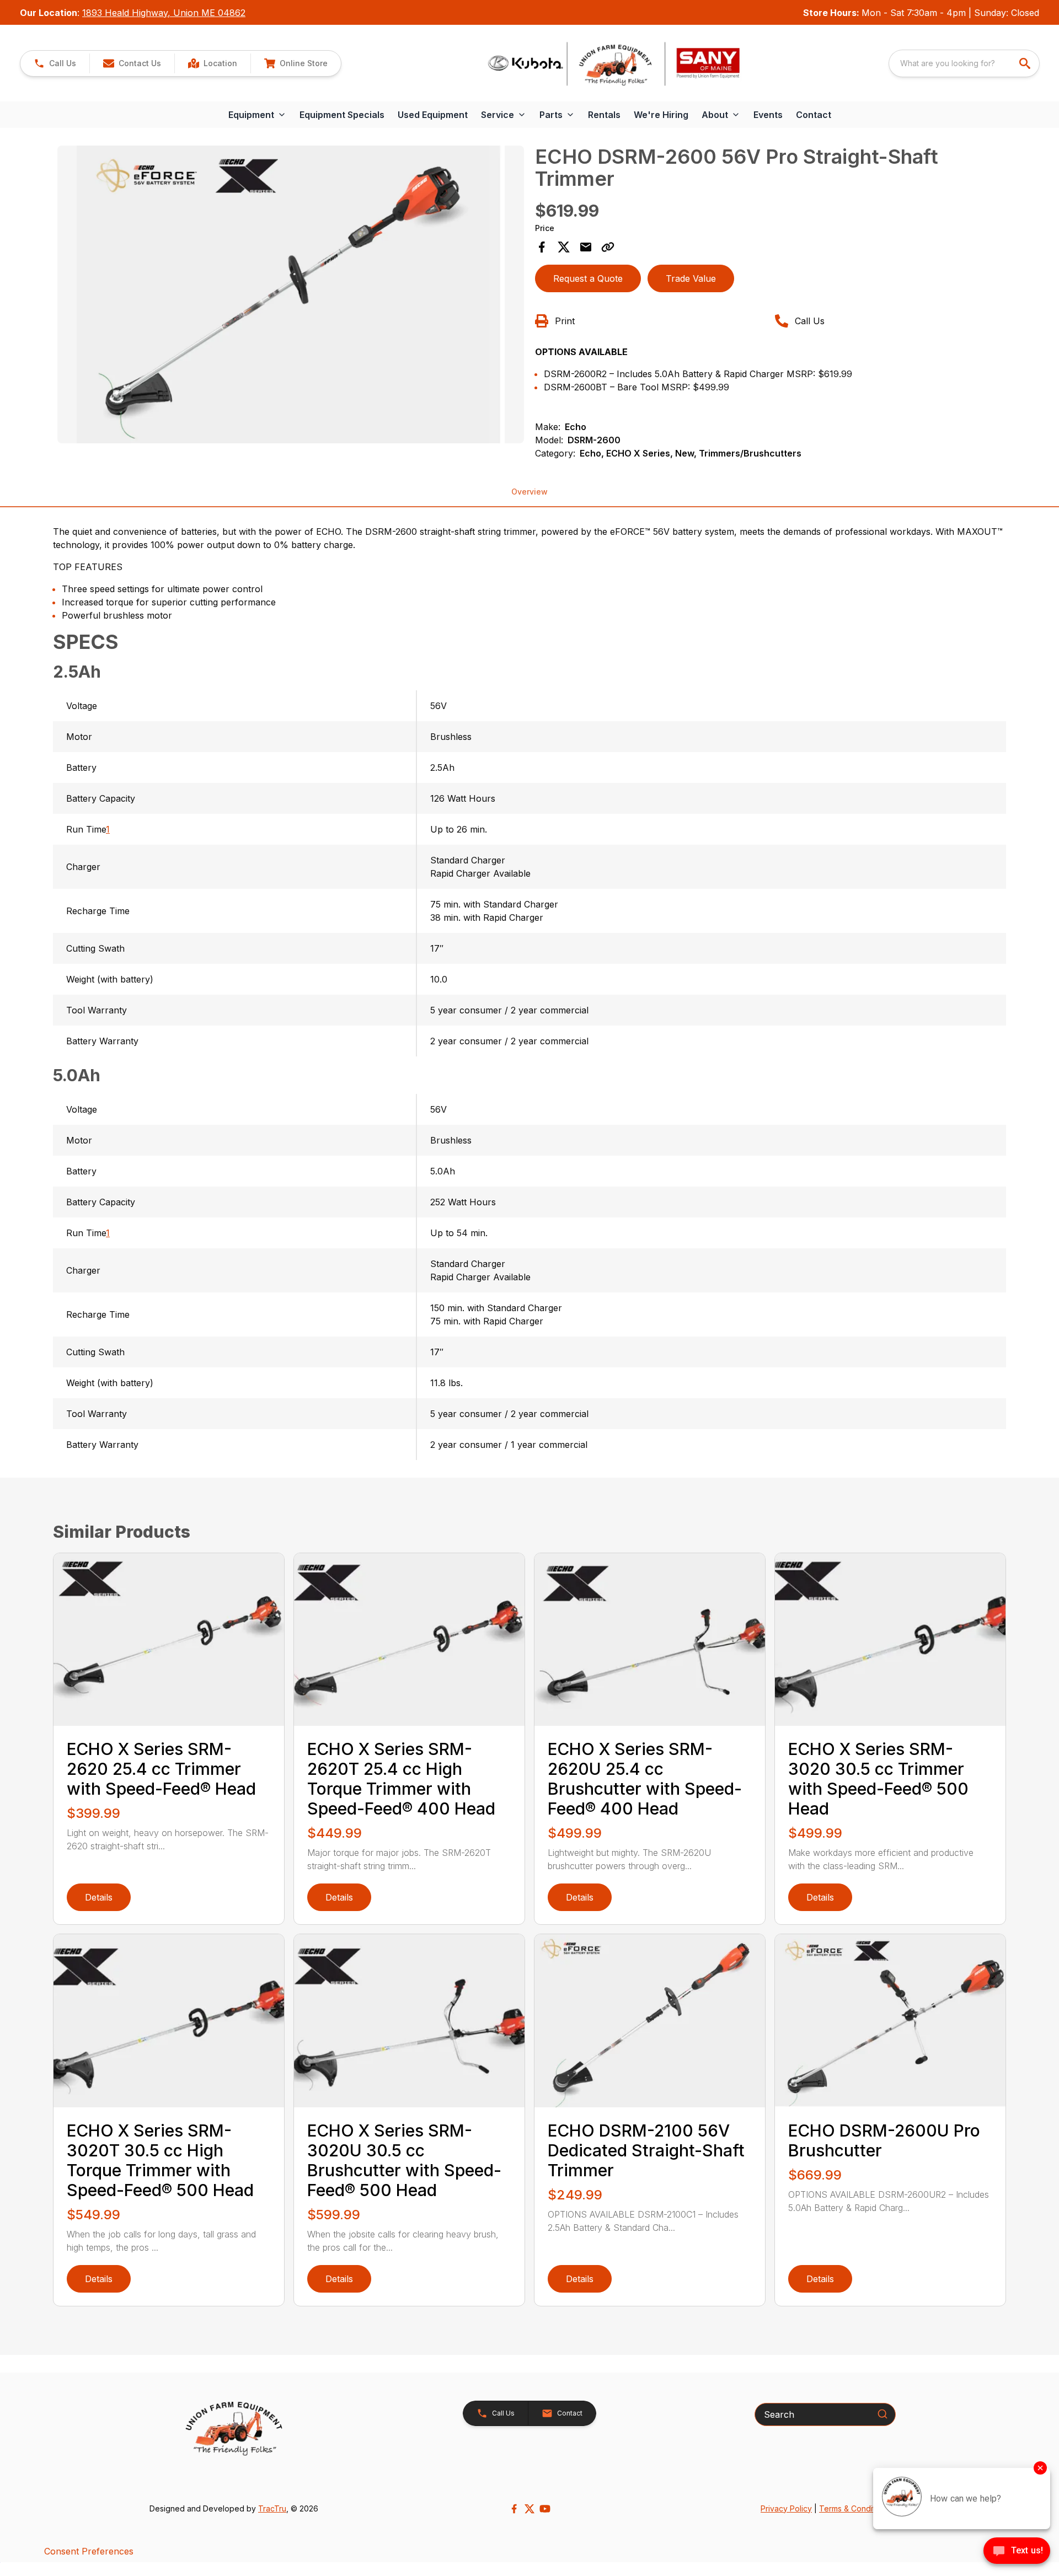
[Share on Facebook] (542, 247)
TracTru (272, 2508)
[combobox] (964, 63)
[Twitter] (529, 2509)
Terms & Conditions (854, 2508)
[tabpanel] (291, 296)
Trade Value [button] (691, 278)
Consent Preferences (89, 2551)
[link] (212, 63)
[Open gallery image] (291, 294)
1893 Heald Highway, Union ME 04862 (164, 13)
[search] (1026, 63)
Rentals (604, 115)
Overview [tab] (529, 492)
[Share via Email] (586, 247)
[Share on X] (564, 247)
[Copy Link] (608, 247)
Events (768, 115)
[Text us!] (1017, 2552)
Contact (814, 115)
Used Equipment (433, 115)
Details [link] (99, 1897)
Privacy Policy (786, 2508)
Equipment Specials (342, 115)
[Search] (882, 2414)
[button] (55, 63)
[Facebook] (514, 2509)
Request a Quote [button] (588, 278)
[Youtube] (545, 2509)
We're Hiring (661, 115)
